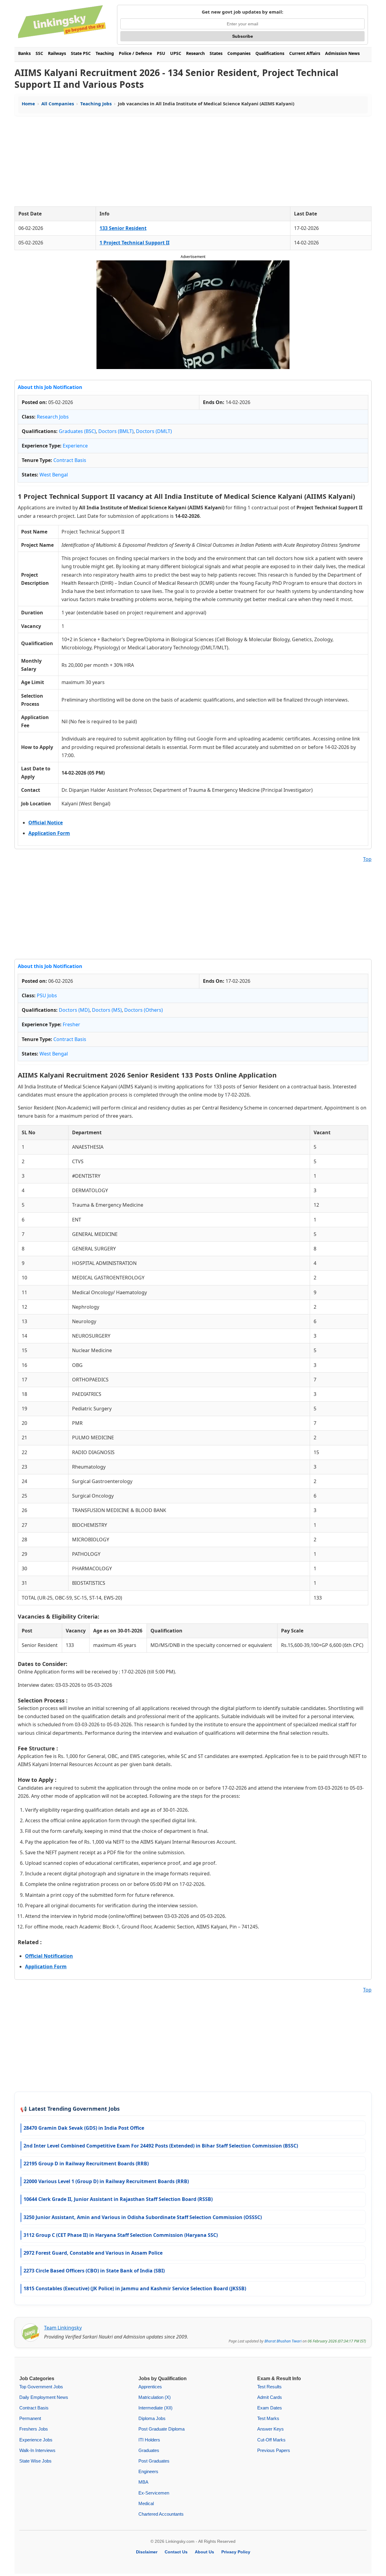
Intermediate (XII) (155, 2408)
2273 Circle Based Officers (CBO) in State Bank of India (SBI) (94, 2271)
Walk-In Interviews (37, 2450)
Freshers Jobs (34, 2429)
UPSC (176, 53)
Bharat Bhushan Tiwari (283, 2341)
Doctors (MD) (74, 1010)
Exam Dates (270, 2408)
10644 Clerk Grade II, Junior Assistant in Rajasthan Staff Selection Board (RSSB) (118, 2199)
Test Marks (268, 2418)
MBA (143, 2482)
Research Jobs (53, 417)
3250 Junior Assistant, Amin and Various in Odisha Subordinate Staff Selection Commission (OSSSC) (143, 2217)
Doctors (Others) (144, 1010)
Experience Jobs (36, 2440)
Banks (24, 53)
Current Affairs (305, 53)
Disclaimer (147, 2552)
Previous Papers (274, 2450)
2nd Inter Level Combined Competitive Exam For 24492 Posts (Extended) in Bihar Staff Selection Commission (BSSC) (161, 2146)
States (216, 53)
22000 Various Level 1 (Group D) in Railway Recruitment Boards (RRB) (106, 2181)
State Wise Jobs (35, 2461)
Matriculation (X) (155, 2397)
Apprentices (150, 2387)
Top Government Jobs (41, 2387)
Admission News (342, 53)
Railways (57, 53)
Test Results (269, 2387)
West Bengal (54, 475)
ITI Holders (149, 2440)
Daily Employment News (44, 2397)
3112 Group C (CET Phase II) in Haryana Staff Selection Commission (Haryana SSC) (121, 2235)
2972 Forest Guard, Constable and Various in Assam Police (93, 2253)
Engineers (148, 2471)
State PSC (81, 53)
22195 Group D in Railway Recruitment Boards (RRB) (86, 2164)
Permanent (30, 2418)
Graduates (149, 2450)
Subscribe (243, 36)
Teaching (105, 53)
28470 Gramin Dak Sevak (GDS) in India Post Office (84, 2128)
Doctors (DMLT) (154, 431)
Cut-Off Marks (271, 2440)
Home (28, 103)
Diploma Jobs (152, 2418)
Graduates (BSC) (77, 431)
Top (367, 859)
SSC (39, 53)
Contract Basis (70, 460)
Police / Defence (135, 53)
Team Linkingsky (63, 2328)
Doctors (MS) (107, 1010)
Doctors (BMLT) (116, 431)
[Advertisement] (193, 161)
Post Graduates (154, 2461)
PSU (161, 53)
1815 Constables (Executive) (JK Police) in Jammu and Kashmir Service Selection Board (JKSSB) (135, 2288)
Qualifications (270, 53)
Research (195, 53)
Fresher (71, 1024)
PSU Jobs (47, 995)
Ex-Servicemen (154, 2493)
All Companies (58, 103)
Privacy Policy (236, 2552)
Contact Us (176, 2552)
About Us (204, 2552)
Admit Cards (270, 2397)
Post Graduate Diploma (161, 2429)
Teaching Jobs (96, 103)
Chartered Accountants (161, 2514)
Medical (146, 2503)
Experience (75, 446)
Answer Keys (271, 2429)
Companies (239, 53)
